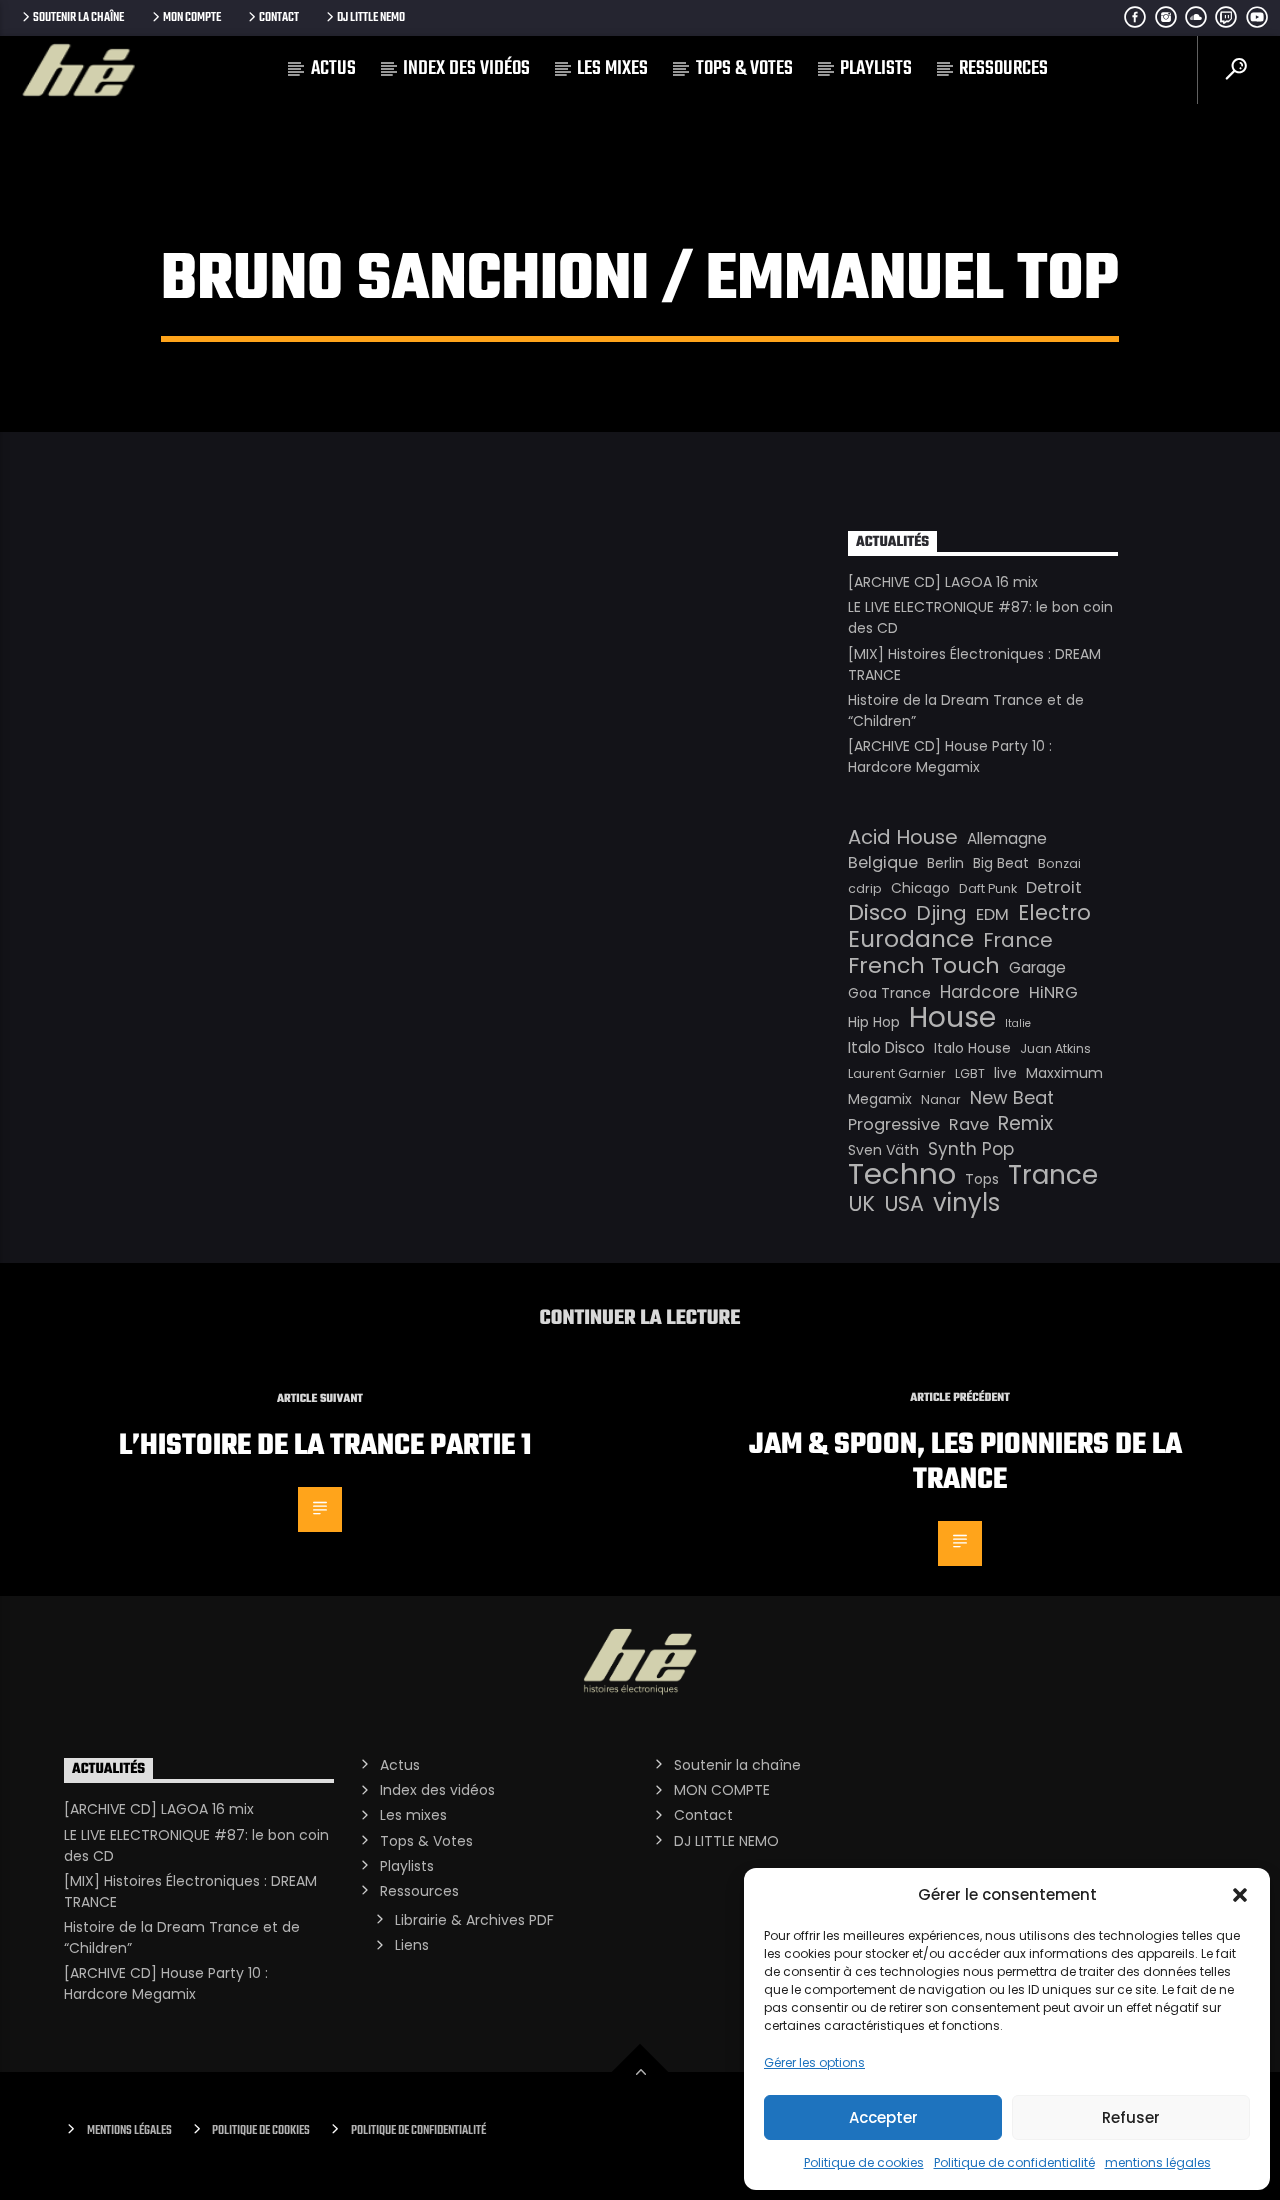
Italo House (972, 1048)
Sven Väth (883, 1150)
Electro (1054, 913)
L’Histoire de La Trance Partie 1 (325, 1446)
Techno (902, 1174)
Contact (279, 17)
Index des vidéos (466, 68)
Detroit (1054, 887)
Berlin (945, 863)
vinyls (966, 1203)
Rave (969, 1124)
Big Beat (1001, 863)
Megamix (880, 1099)
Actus (333, 68)
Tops (982, 1179)
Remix (1025, 1124)
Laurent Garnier (897, 1073)
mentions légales (1158, 2162)
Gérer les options (814, 2062)
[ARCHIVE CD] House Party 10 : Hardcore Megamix (950, 756)
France (1018, 940)
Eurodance (911, 939)
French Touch (924, 966)
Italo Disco (886, 1047)
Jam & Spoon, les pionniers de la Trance (965, 1462)
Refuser (1131, 2117)
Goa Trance (889, 993)
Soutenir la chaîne (78, 17)
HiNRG (1053, 992)
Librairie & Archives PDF (474, 1920)
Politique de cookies (864, 2162)
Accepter (883, 2117)
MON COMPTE (192, 17)
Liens (412, 1945)
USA (904, 1204)
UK (861, 1204)
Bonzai (1059, 863)
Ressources (1003, 68)
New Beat (1012, 1098)
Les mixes (612, 68)
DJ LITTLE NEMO (371, 17)
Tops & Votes (744, 68)
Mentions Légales (129, 2130)
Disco (877, 913)
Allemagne (1007, 838)
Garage (1037, 967)
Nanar (941, 1099)
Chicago (920, 888)
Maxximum (1064, 1073)
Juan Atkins (1055, 1048)
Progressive (894, 1124)
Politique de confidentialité (1014, 2162)
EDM (992, 914)
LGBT (970, 1073)
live (1005, 1073)
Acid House (903, 837)
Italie (1018, 1023)
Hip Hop (874, 1022)
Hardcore (980, 992)
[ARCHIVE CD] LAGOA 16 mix (943, 582)
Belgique (883, 862)
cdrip (865, 888)
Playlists (876, 68)
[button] (1240, 1895)
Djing (941, 913)
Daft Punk (988, 888)
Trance (1053, 1175)
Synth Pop (971, 1149)
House (952, 1017)
